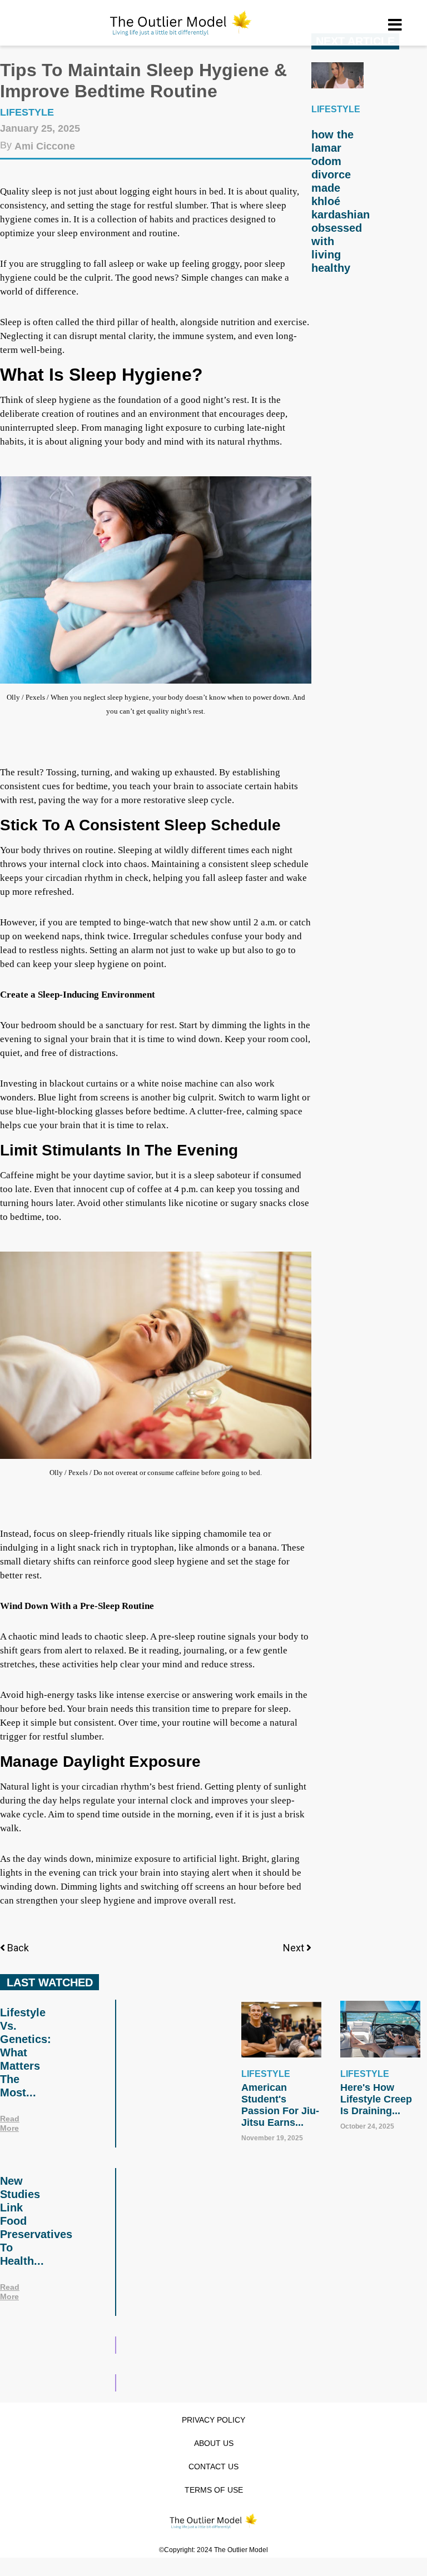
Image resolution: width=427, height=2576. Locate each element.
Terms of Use (214, 2490)
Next (295, 1948)
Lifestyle (27, 112)
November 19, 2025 (272, 2138)
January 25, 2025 (40, 128)
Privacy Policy (213, 2420)
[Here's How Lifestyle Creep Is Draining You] (380, 2029)
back (18, 1948)
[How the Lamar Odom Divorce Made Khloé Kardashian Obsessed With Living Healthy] (337, 75)
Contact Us (213, 2467)
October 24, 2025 (367, 2126)
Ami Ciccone (45, 146)
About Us (214, 2443)
